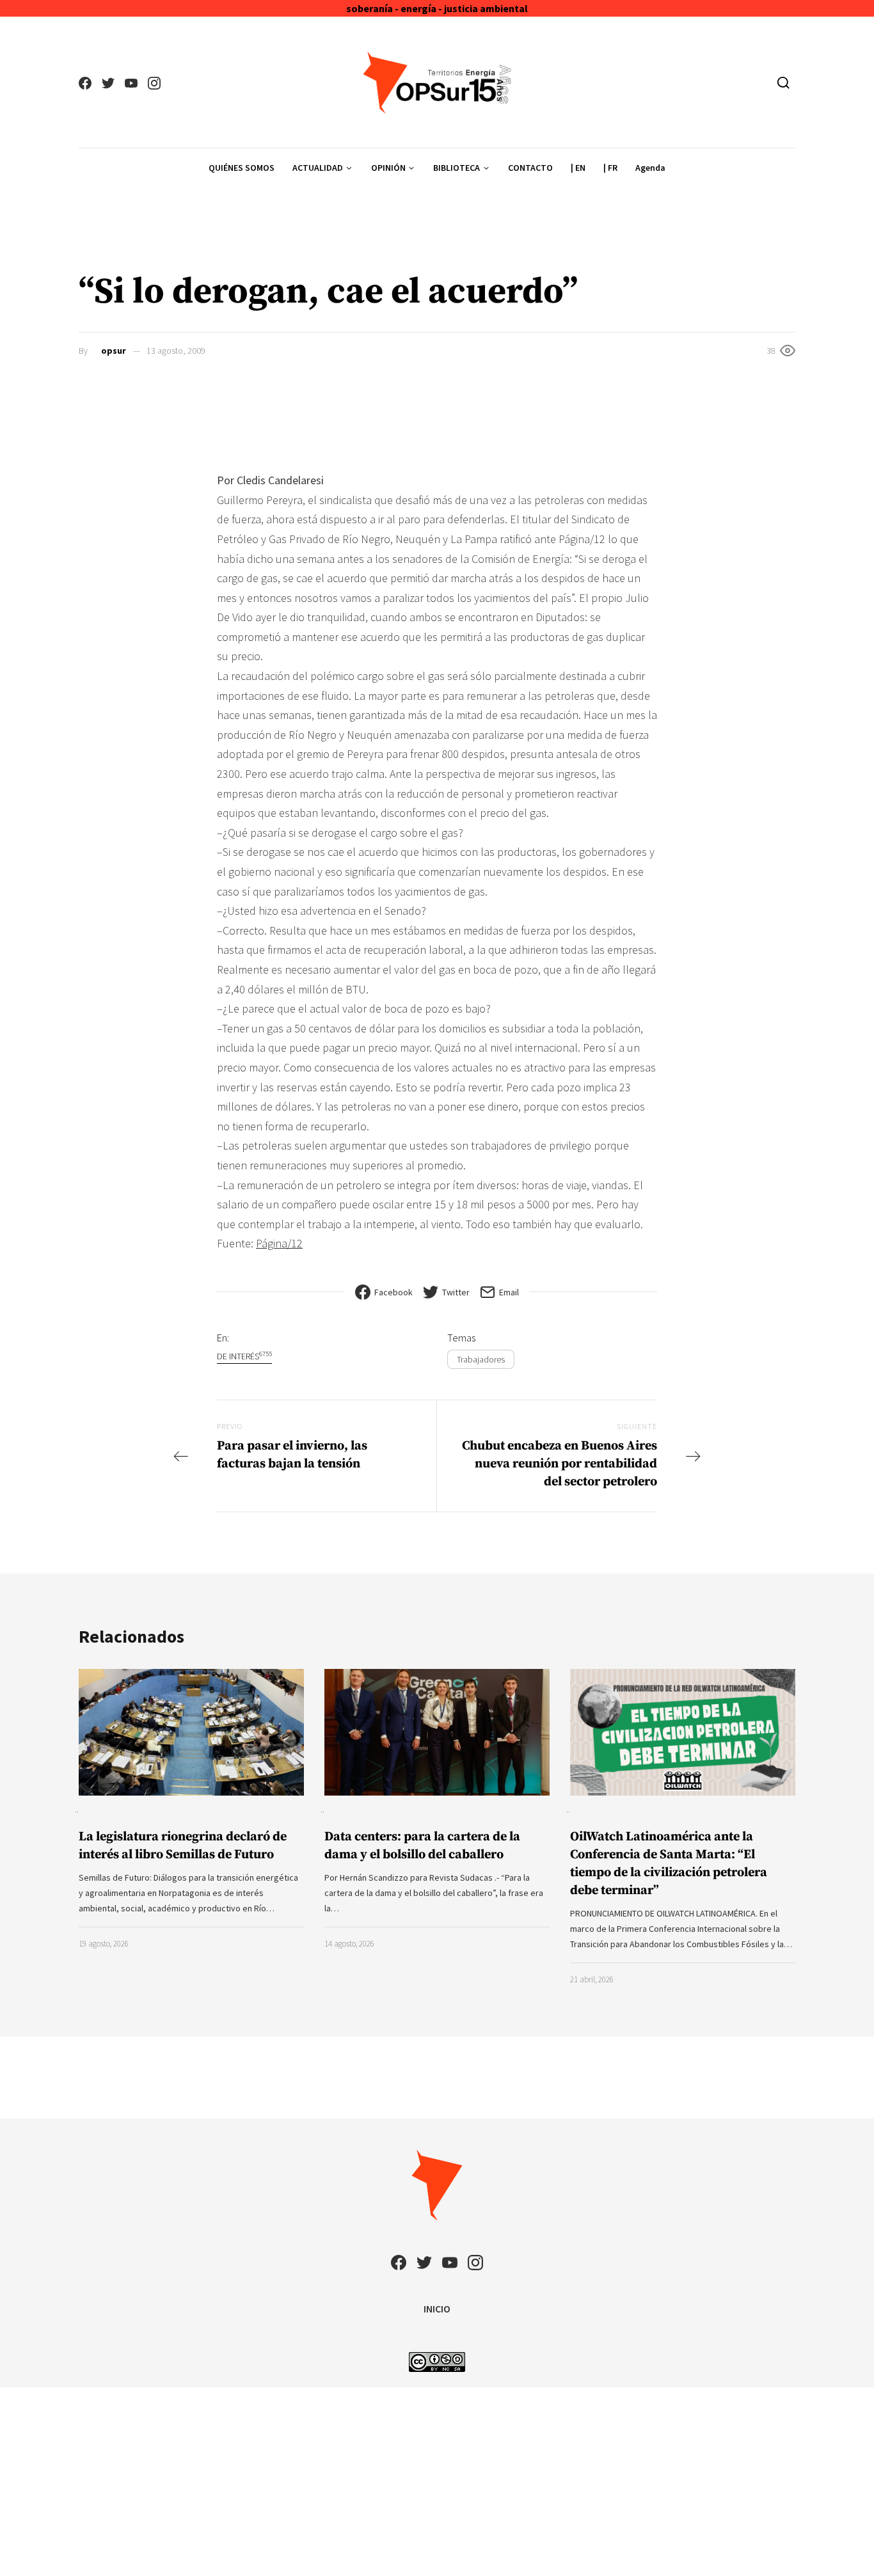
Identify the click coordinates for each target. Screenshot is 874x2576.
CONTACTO (530, 168)
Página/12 (279, 1243)
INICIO (437, 2309)
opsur (114, 351)
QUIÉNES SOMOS (242, 168)
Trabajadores (481, 1359)
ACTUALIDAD (318, 168)
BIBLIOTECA (457, 168)
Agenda (650, 168)
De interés (244, 1356)
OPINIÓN (388, 168)
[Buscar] (783, 83)
